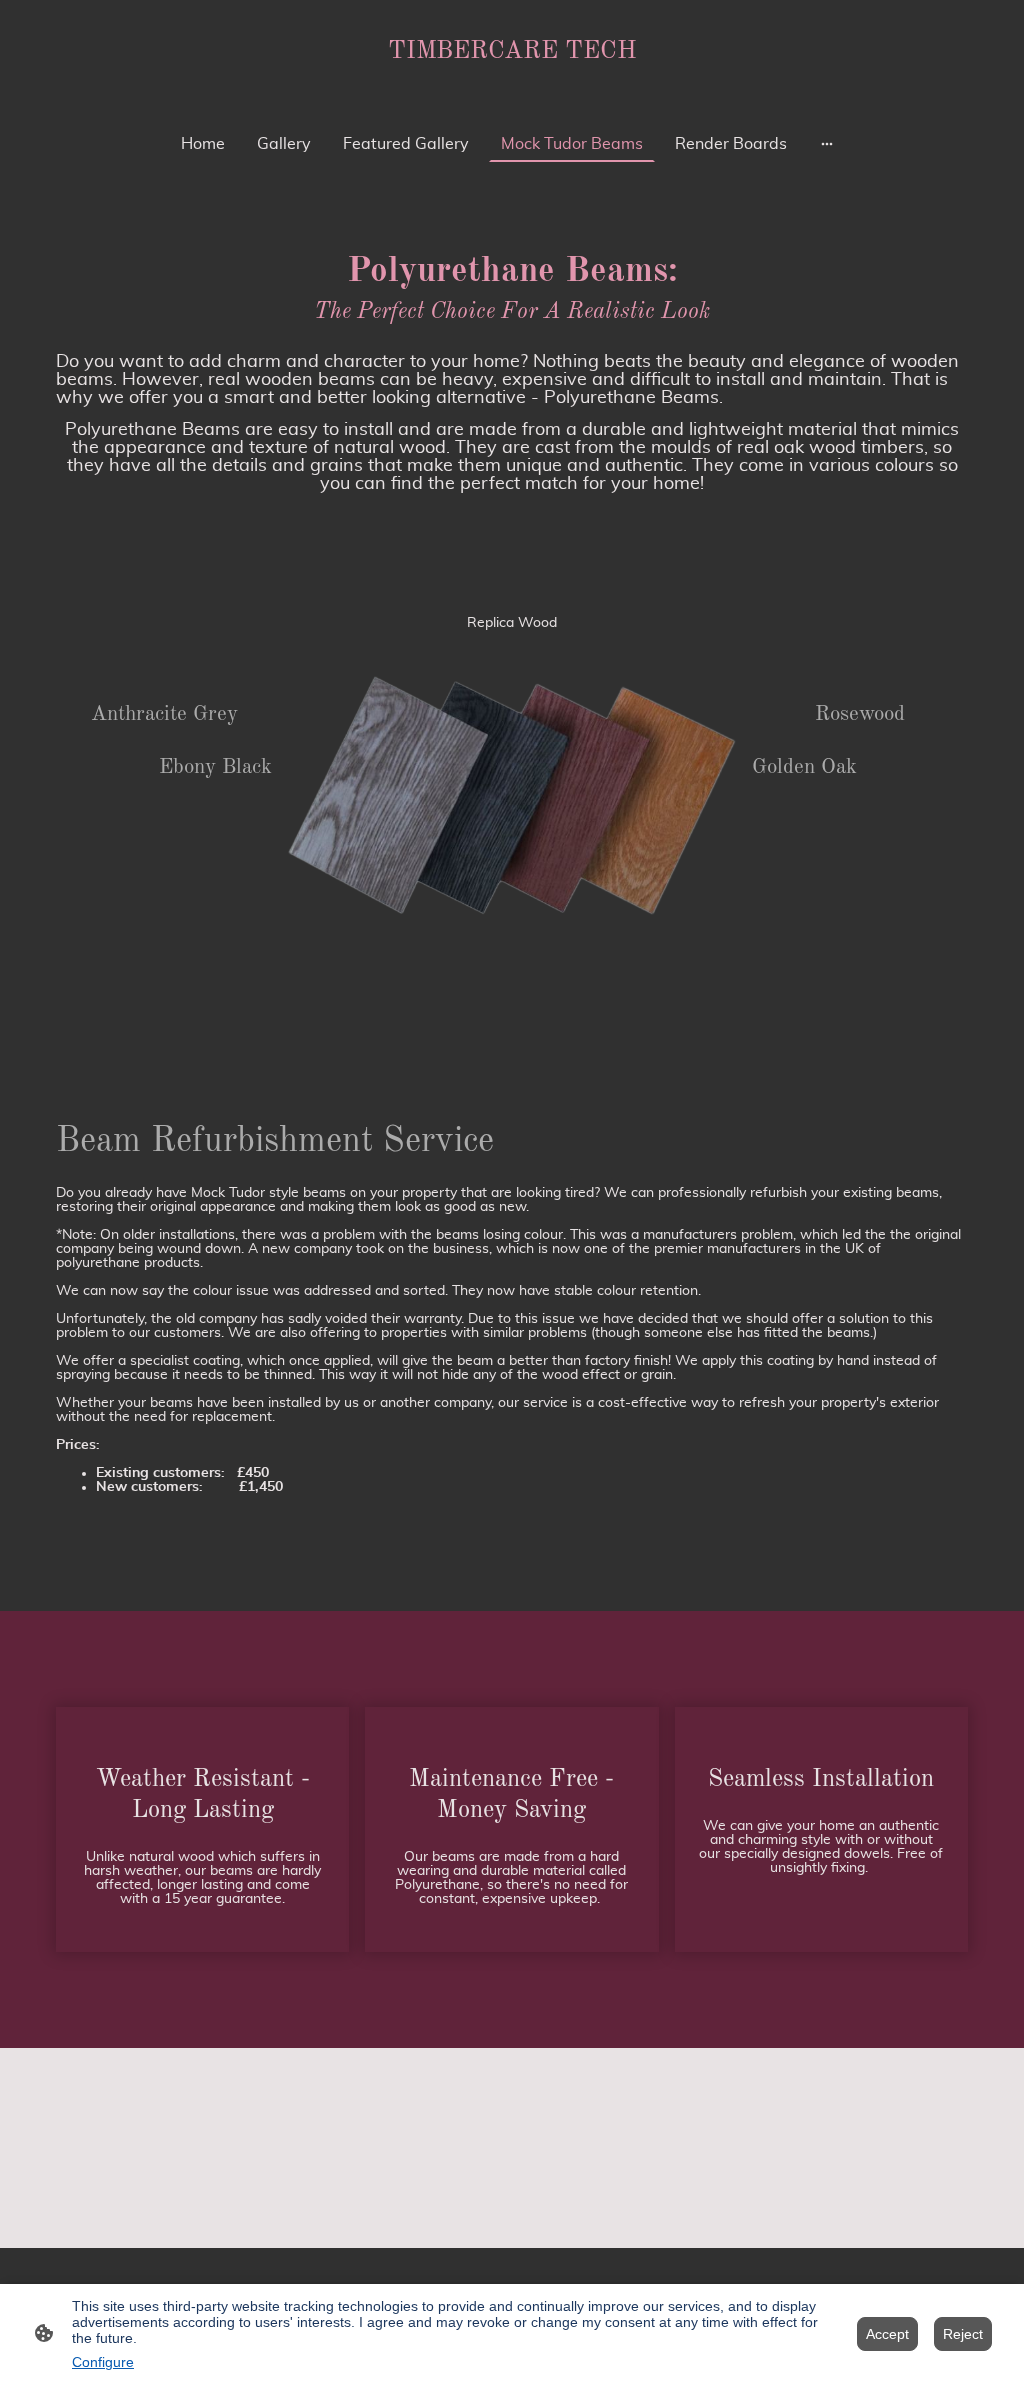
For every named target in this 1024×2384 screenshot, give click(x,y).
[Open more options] (827, 144)
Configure (103, 2362)
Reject (963, 2334)
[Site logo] (512, 83)
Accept (887, 2334)
